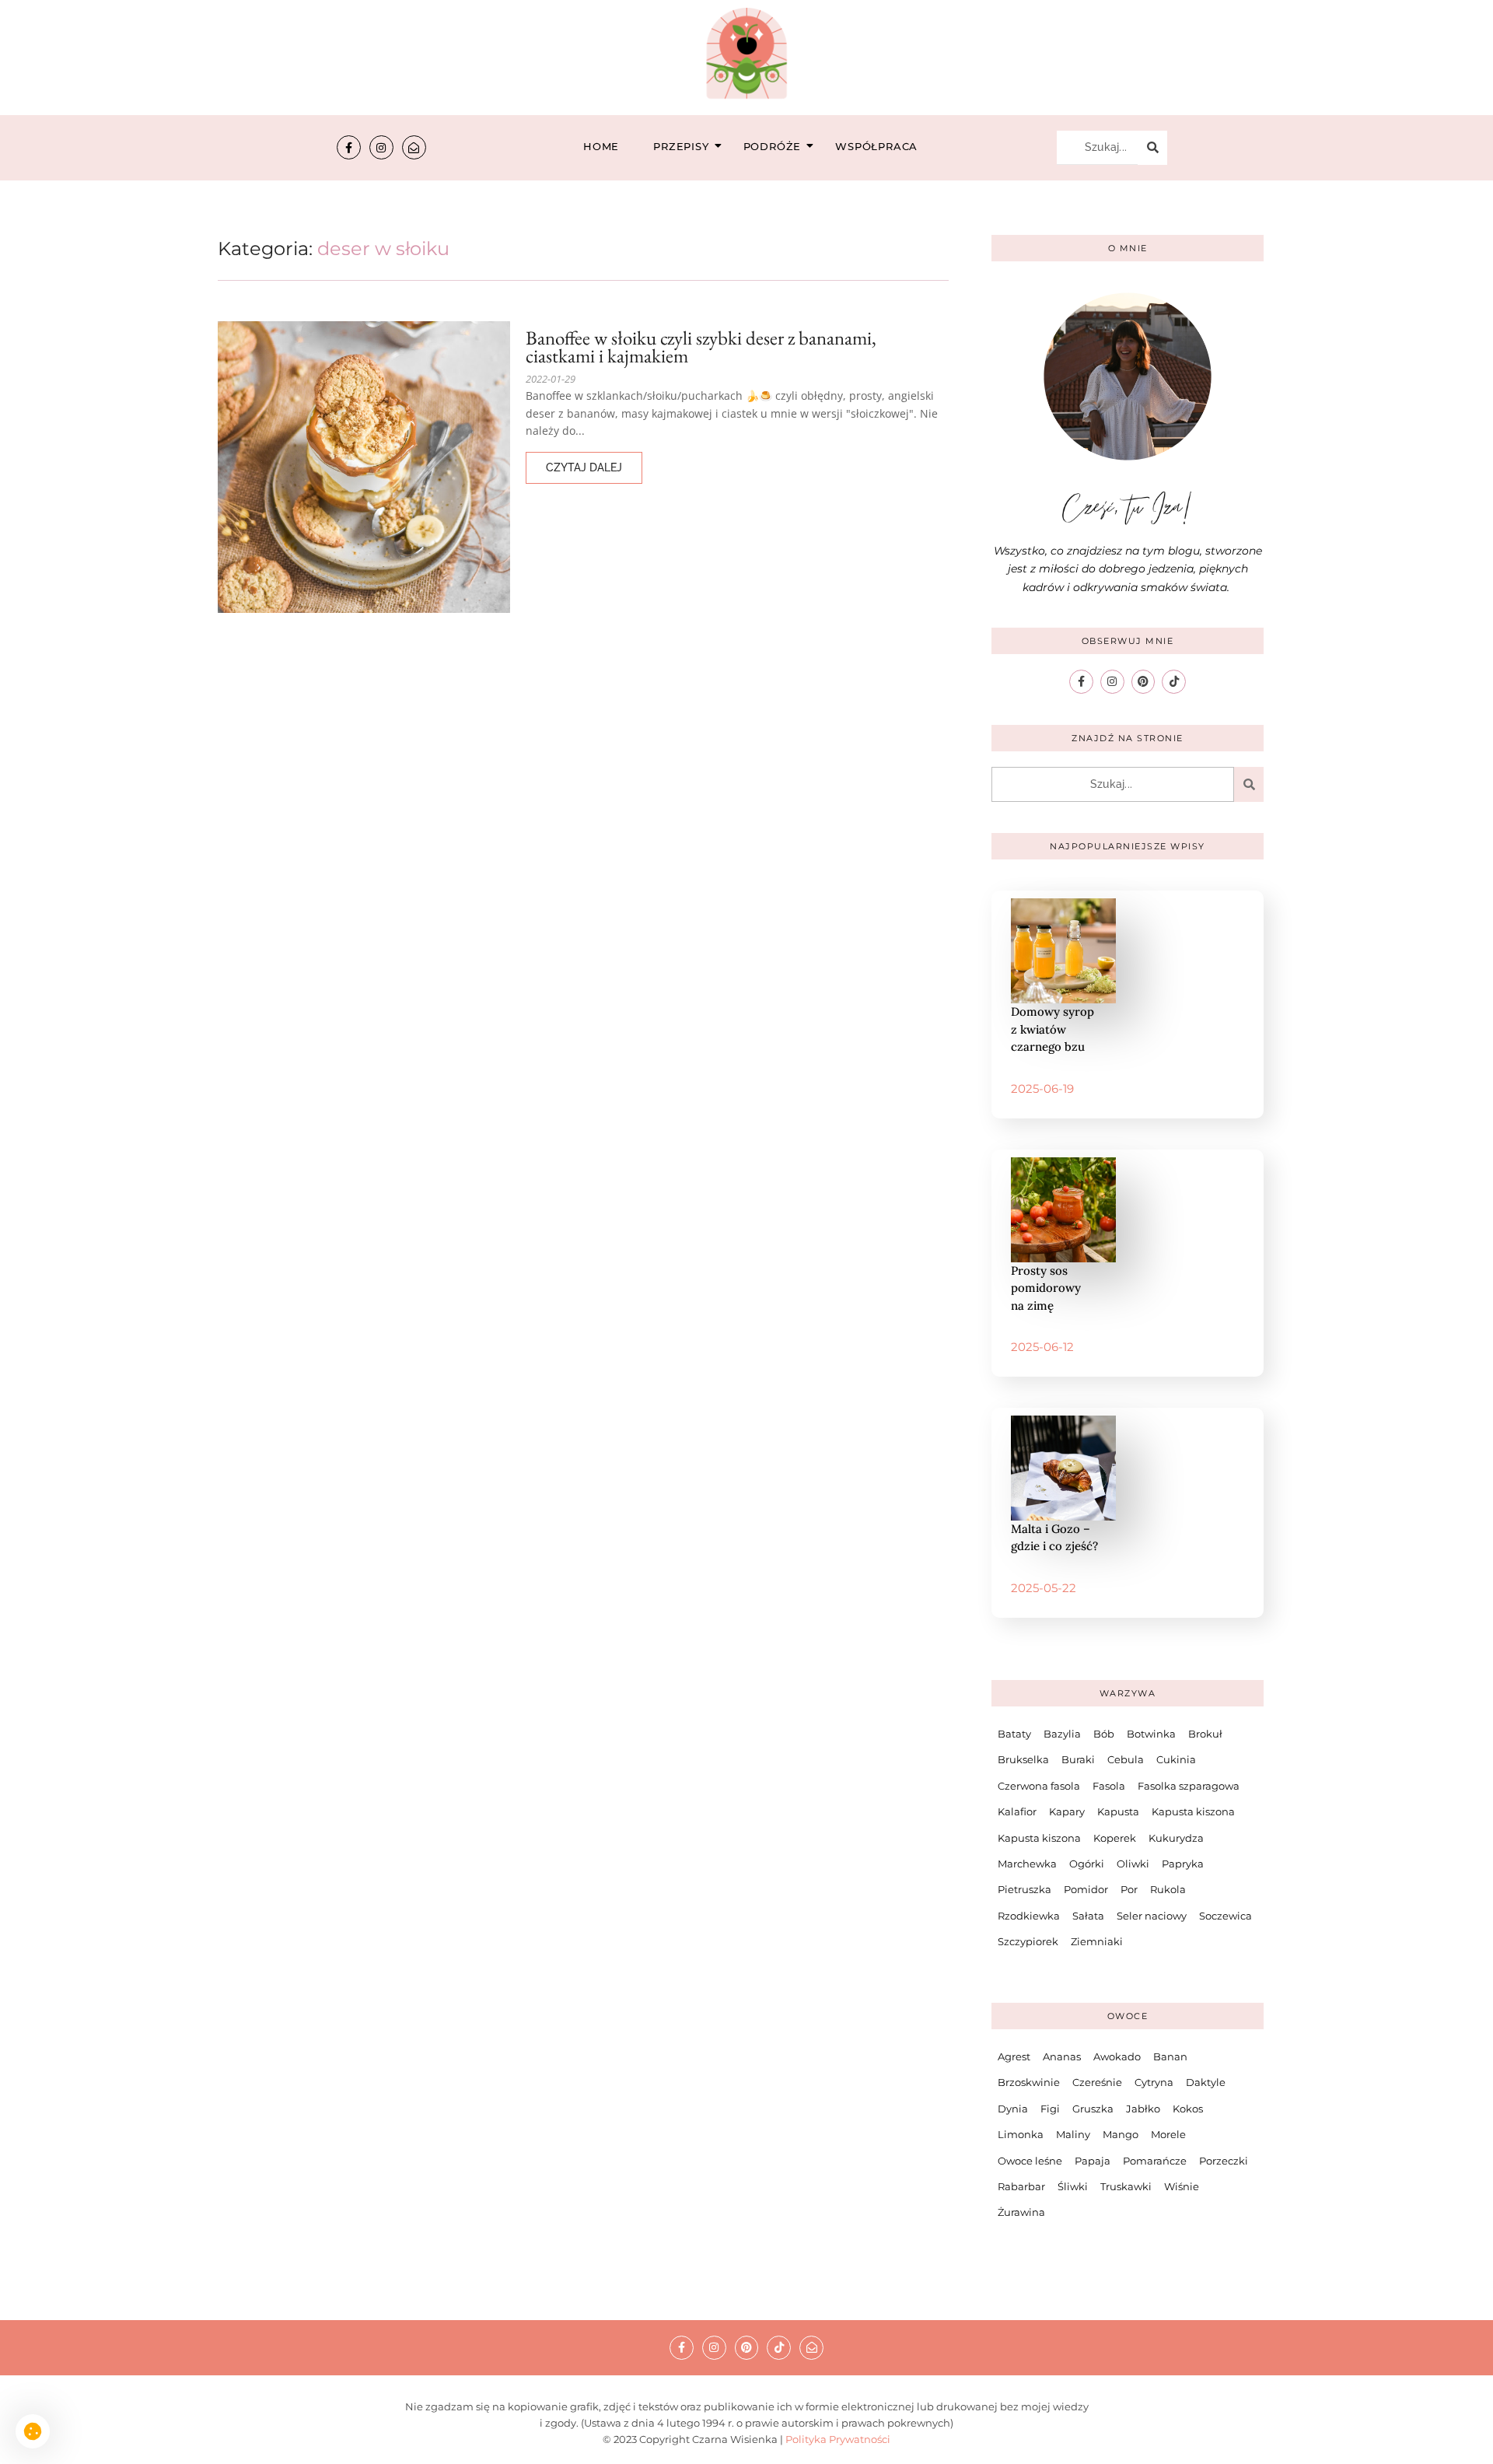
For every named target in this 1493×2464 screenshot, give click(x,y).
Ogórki (1087, 1864)
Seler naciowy (1152, 1916)
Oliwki (1133, 1864)
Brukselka (1023, 1759)
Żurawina (1021, 2212)
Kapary (1067, 1811)
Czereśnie (1097, 2082)
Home (601, 146)
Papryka (1183, 1864)
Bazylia (1062, 1734)
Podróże (773, 146)
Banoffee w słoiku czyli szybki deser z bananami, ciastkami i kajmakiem (701, 347)
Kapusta (1118, 1811)
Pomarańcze (1155, 2161)
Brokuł (1205, 1734)
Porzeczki (1224, 2161)
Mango (1121, 2134)
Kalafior (1017, 1811)
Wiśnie (1182, 2186)
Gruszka (1093, 2109)
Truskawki (1126, 2186)
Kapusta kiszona (1193, 1811)
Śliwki (1073, 2186)
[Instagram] (381, 147)
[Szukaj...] (1152, 148)
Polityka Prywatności (838, 2439)
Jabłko (1143, 2109)
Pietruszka (1024, 1889)
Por (1129, 1889)
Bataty (1014, 1734)
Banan (1170, 2056)
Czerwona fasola (1039, 1786)
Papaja (1093, 2161)
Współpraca (876, 146)
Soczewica (1226, 1916)
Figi (1050, 2109)
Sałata (1088, 1916)
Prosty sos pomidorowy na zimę (1046, 1288)
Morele (1168, 2134)
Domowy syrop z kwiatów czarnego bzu (1052, 1029)
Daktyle (1206, 2082)
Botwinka (1151, 1734)
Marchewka (1027, 1864)
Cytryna (1154, 2082)
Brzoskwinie (1029, 2082)
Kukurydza (1176, 1838)
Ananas (1062, 2056)
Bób (1104, 1734)
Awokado (1117, 2056)
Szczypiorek (1028, 1941)
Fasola (1109, 1786)
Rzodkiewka (1029, 1916)
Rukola (1168, 1889)
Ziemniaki (1097, 1941)
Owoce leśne (1030, 2161)
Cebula (1126, 1759)
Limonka (1021, 2134)
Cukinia (1176, 1759)
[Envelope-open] (414, 147)
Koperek (1115, 1838)
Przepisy (681, 146)
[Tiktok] (1174, 682)
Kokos (1188, 2109)
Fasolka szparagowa (1189, 1786)
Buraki (1078, 1759)
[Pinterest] (1143, 682)
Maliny (1073, 2134)
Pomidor (1086, 1889)
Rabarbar (1021, 2186)
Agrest (1014, 2056)
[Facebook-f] (349, 147)
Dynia (1013, 2109)
